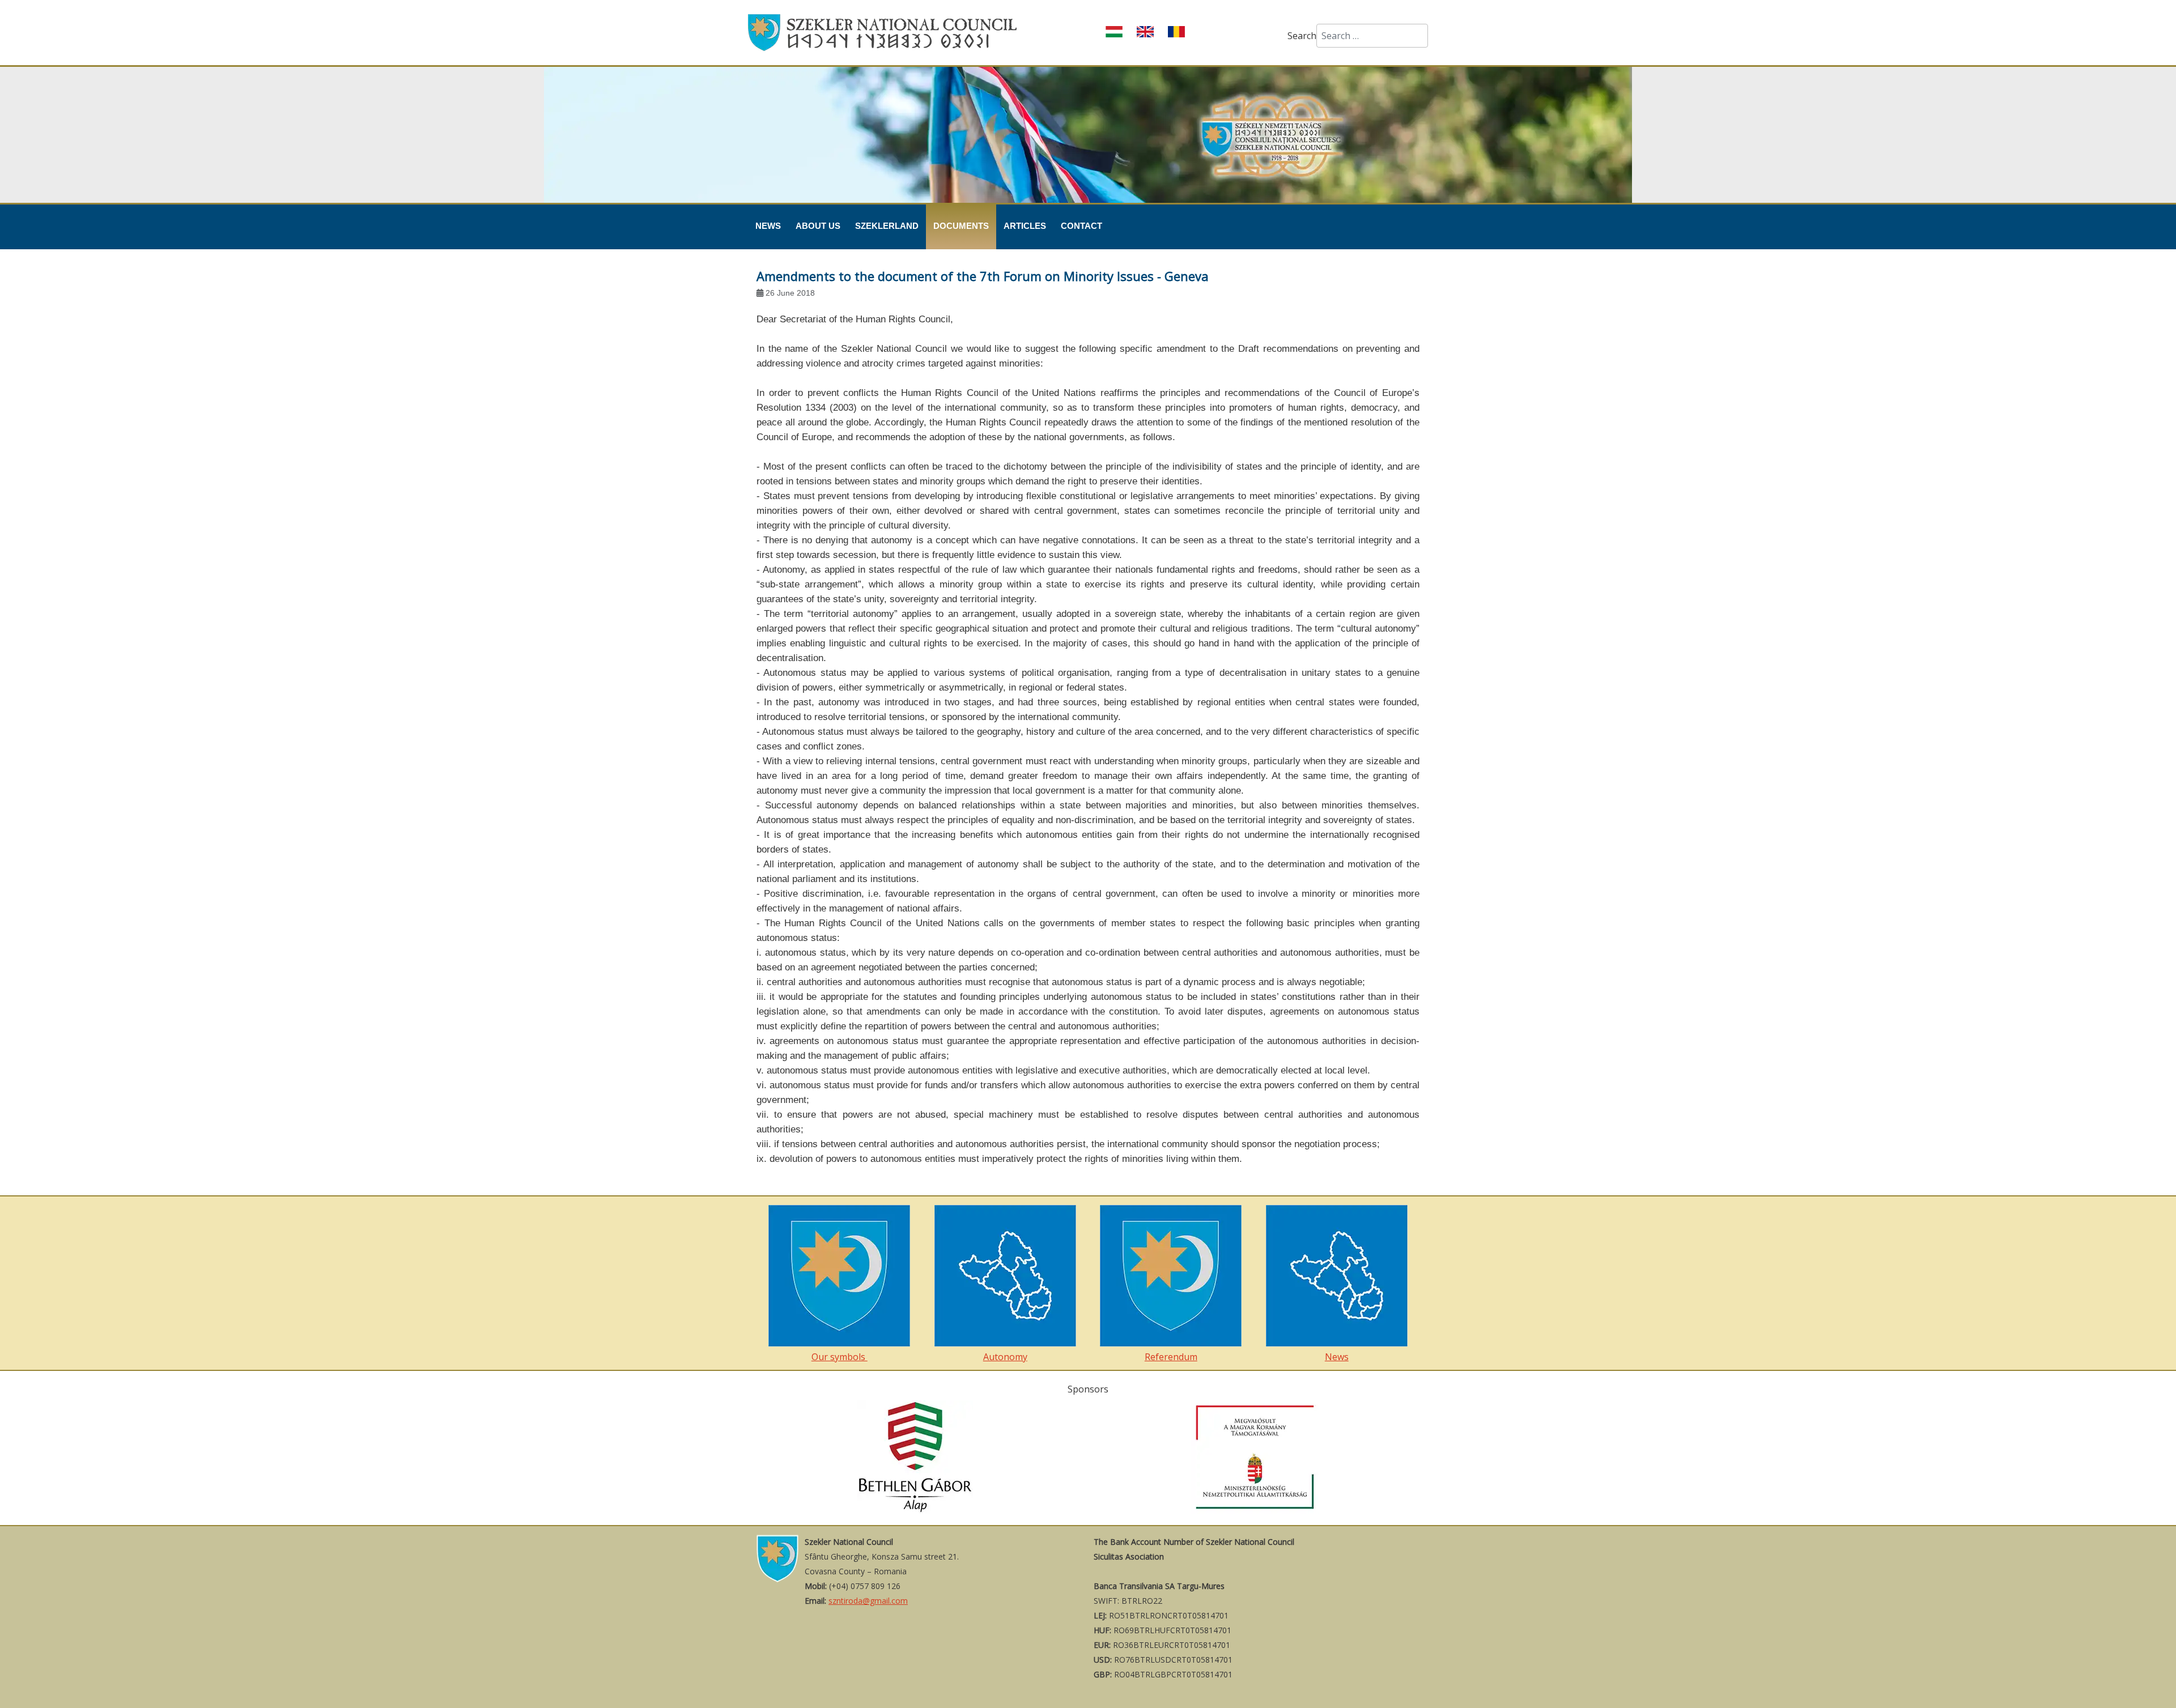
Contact (1081, 226)
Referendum (1171, 1357)
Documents (961, 226)
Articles (1025, 226)
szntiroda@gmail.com (868, 1601)
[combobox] (1372, 36)
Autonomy (1005, 1357)
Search (1302, 36)
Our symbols (840, 1357)
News (768, 226)
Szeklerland (887, 226)
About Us (818, 226)
